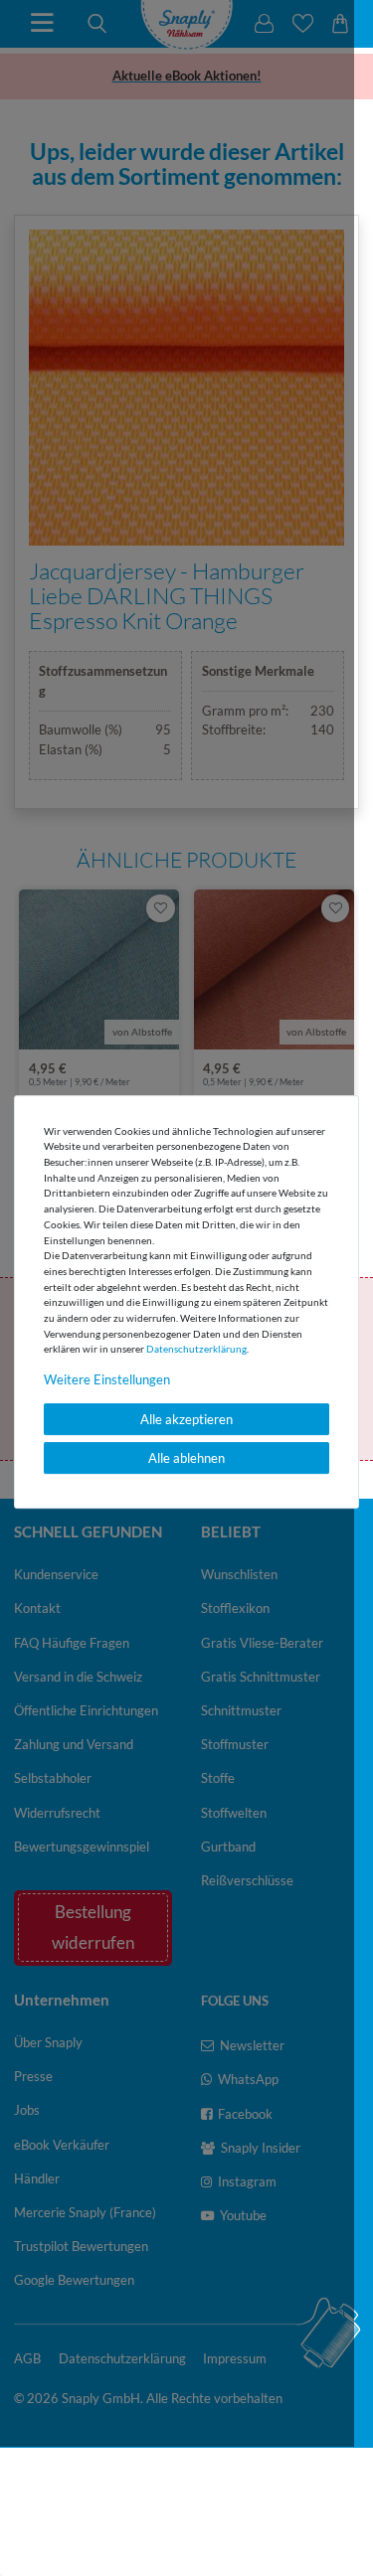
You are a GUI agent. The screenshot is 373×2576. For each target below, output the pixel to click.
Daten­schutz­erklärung (196, 1349)
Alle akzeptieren (186, 1419)
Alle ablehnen (186, 1458)
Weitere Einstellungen (107, 1379)
